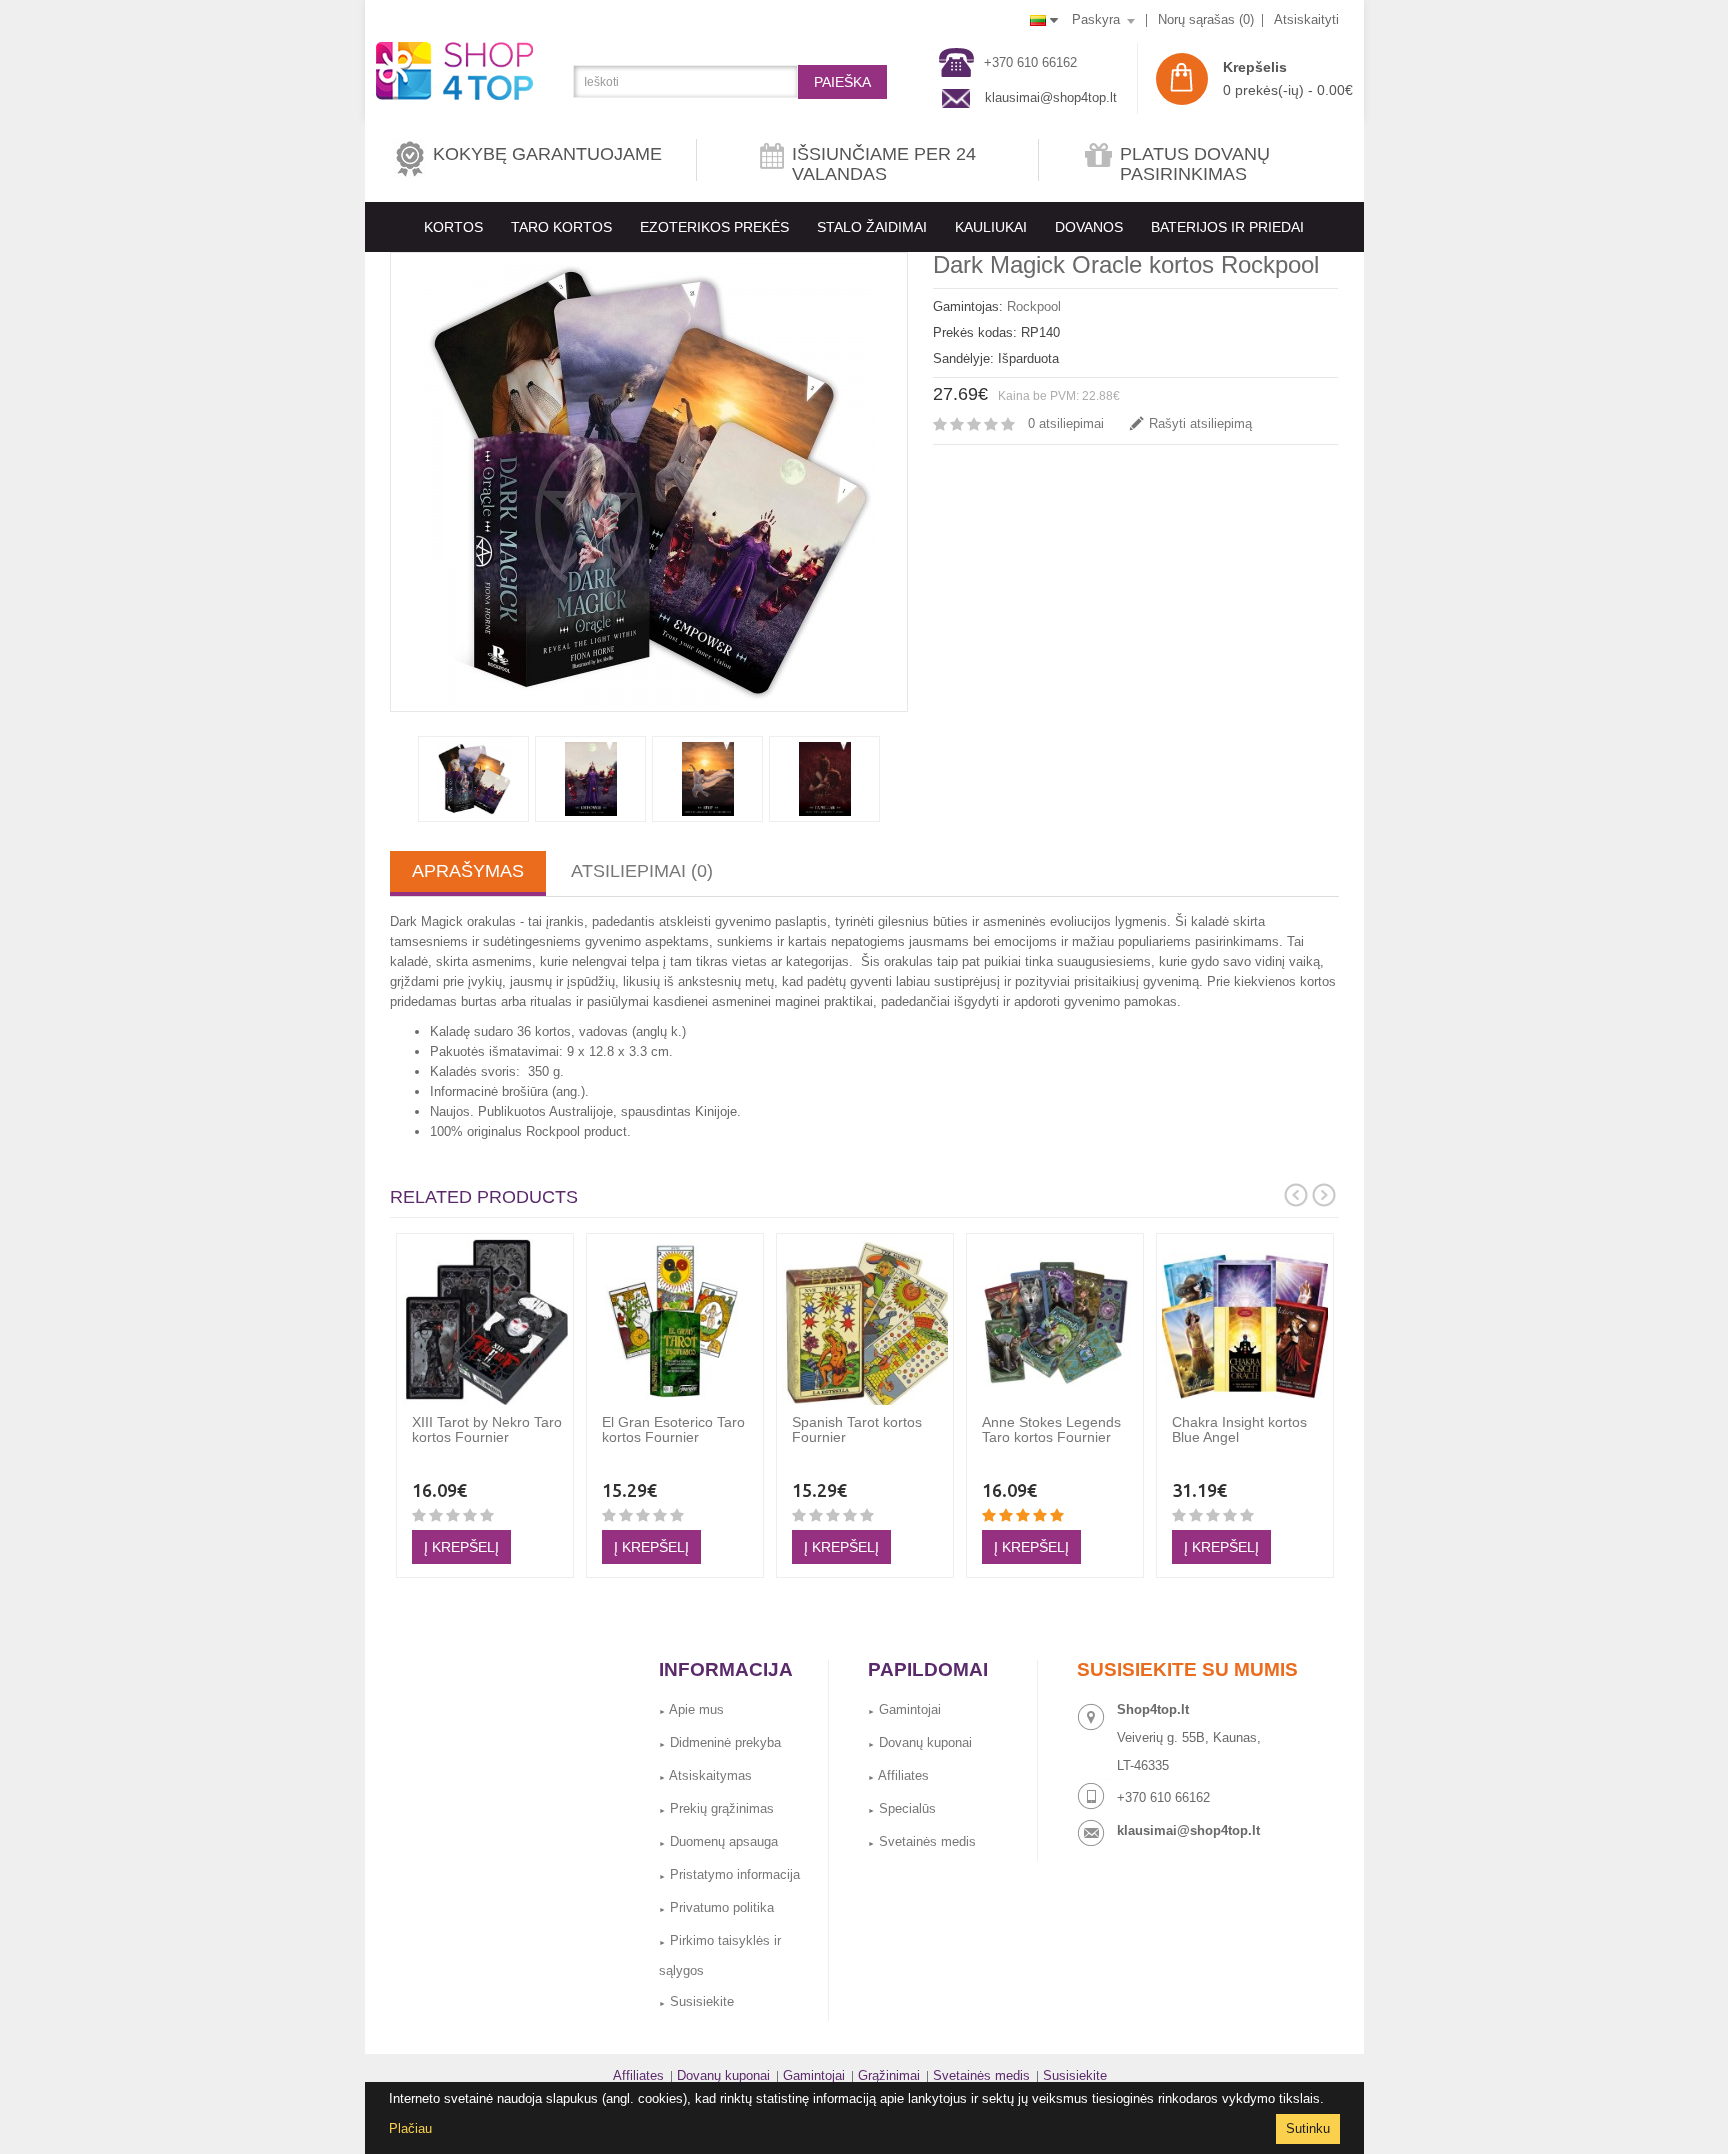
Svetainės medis (922, 1841)
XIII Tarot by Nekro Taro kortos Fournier (487, 1429)
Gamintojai (904, 1709)
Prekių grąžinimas (716, 1808)
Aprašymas (468, 871)
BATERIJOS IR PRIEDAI (1227, 227)
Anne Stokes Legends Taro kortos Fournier (1051, 1429)
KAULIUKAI (991, 227)
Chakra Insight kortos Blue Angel (1239, 1429)
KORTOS (453, 227)
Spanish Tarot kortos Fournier (857, 1429)
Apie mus (691, 1709)
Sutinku (1308, 2128)
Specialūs (902, 1808)
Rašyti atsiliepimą (1200, 423)
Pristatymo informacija (729, 1874)
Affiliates (898, 1775)
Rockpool (1034, 306)
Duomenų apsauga (718, 1841)
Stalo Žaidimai (872, 227)
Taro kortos (561, 227)
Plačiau (410, 2128)
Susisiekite (696, 2001)
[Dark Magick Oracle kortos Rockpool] (649, 482)
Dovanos (1089, 227)
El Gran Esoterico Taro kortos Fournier (673, 1429)
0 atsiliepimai (1066, 423)
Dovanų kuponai (920, 1742)
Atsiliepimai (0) (642, 871)
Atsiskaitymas (705, 1775)
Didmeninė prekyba (720, 1742)
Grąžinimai (889, 2075)
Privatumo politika (716, 1907)
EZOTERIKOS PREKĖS (714, 227)
